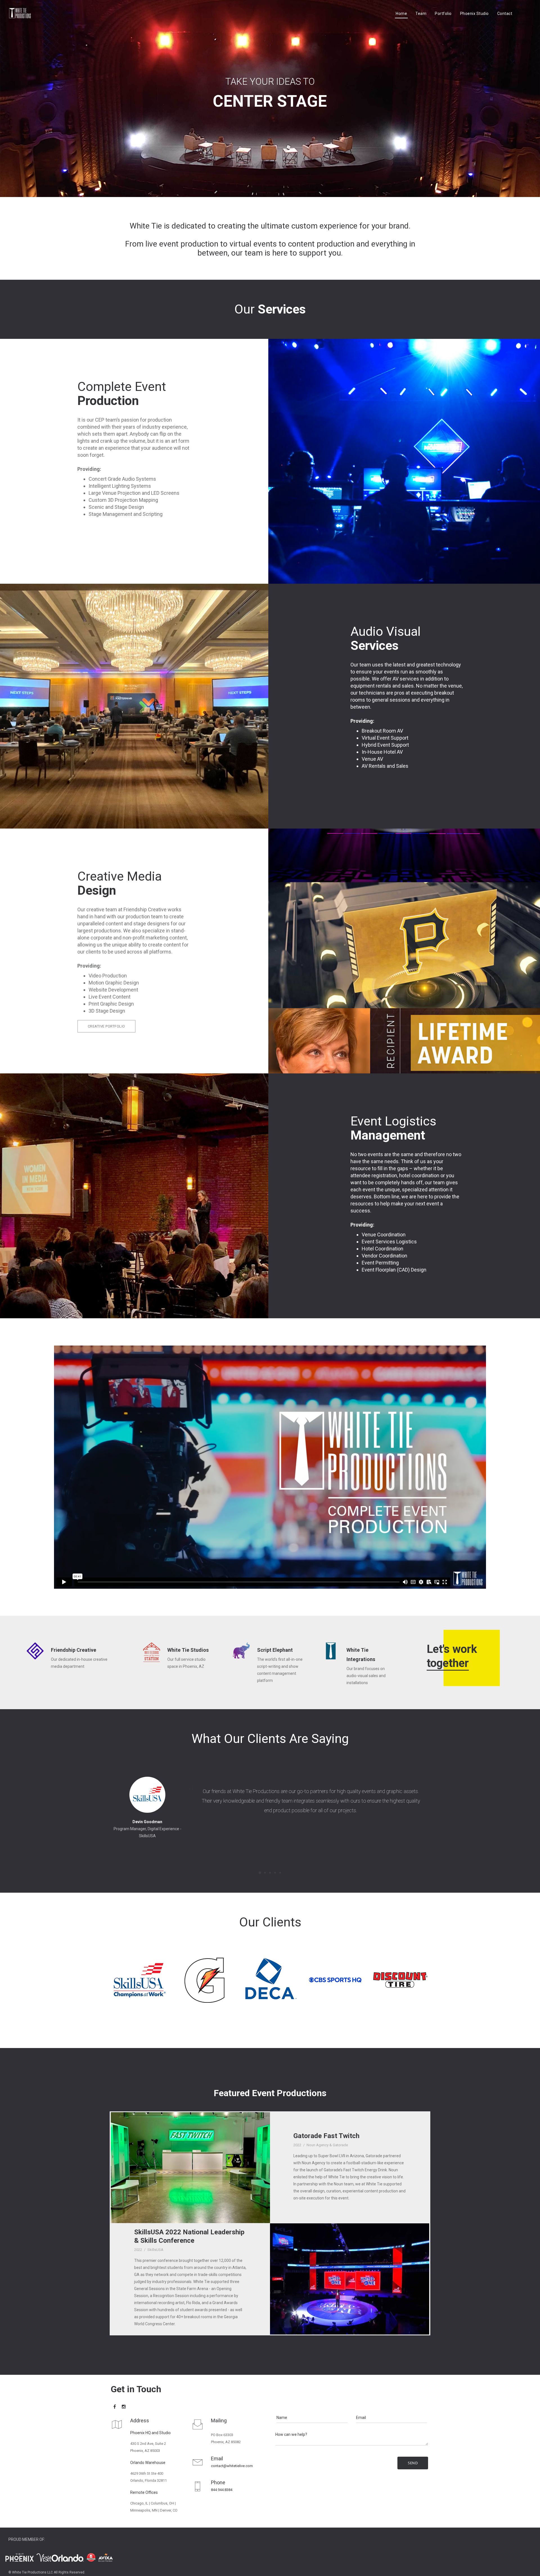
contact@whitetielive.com (232, 2466)
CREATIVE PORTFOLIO (106, 1026)
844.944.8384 (222, 2490)
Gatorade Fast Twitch (326, 2136)
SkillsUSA (155, 2250)
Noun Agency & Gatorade (327, 2145)
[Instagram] (124, 2407)
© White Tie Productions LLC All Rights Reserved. (47, 2572)
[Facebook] (115, 2407)
